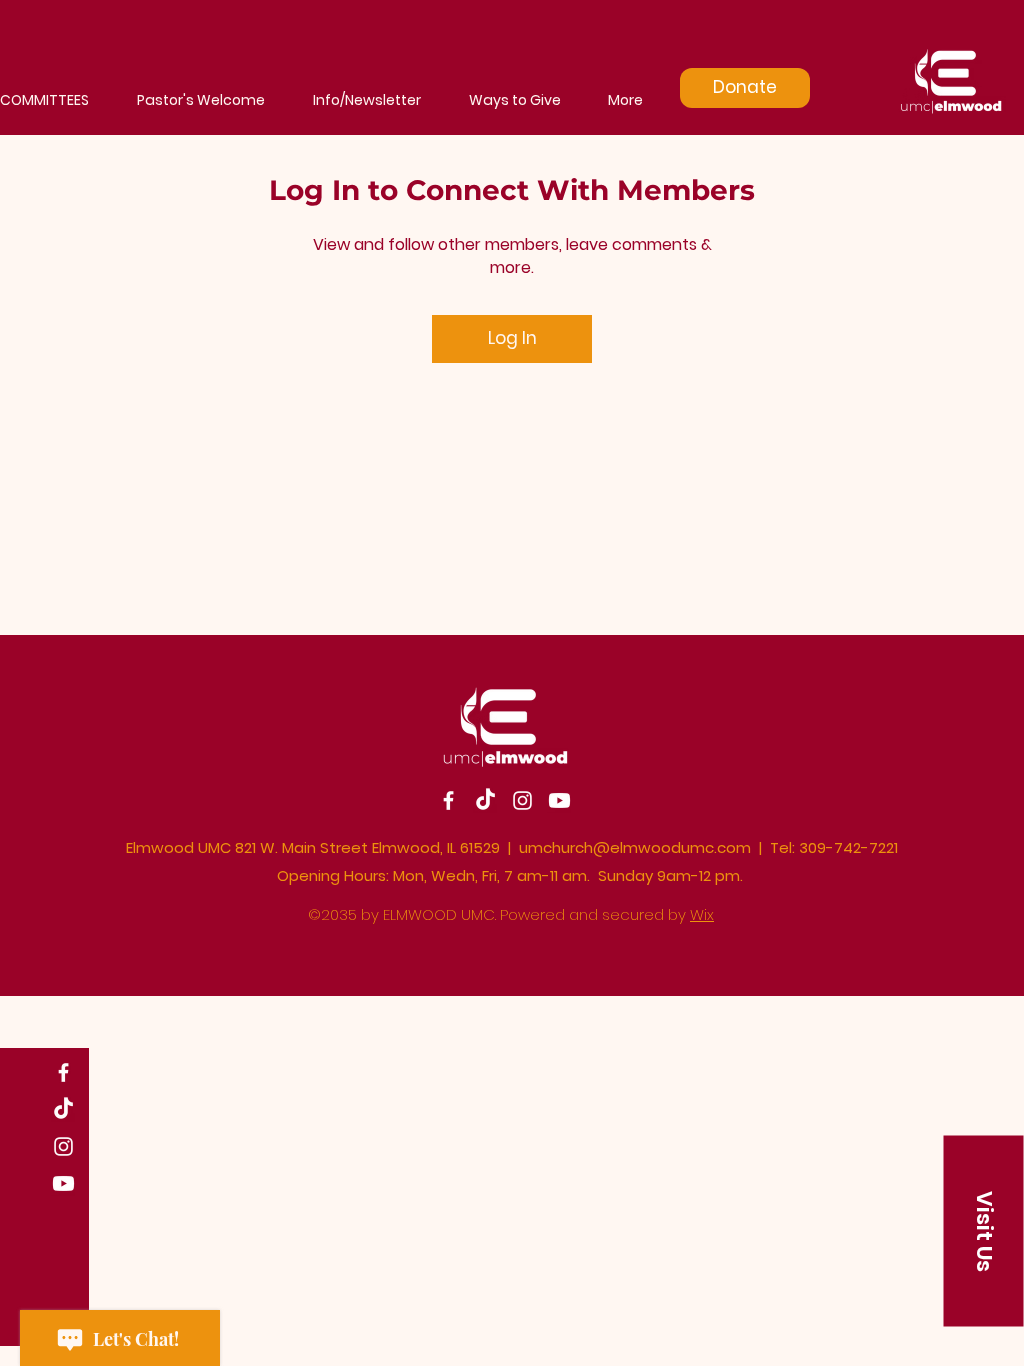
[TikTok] (63, 1109)
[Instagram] (63, 1146)
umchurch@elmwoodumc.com (635, 847)
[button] (984, 1230)
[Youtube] (63, 1183)
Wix (702, 914)
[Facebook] (63, 1072)
